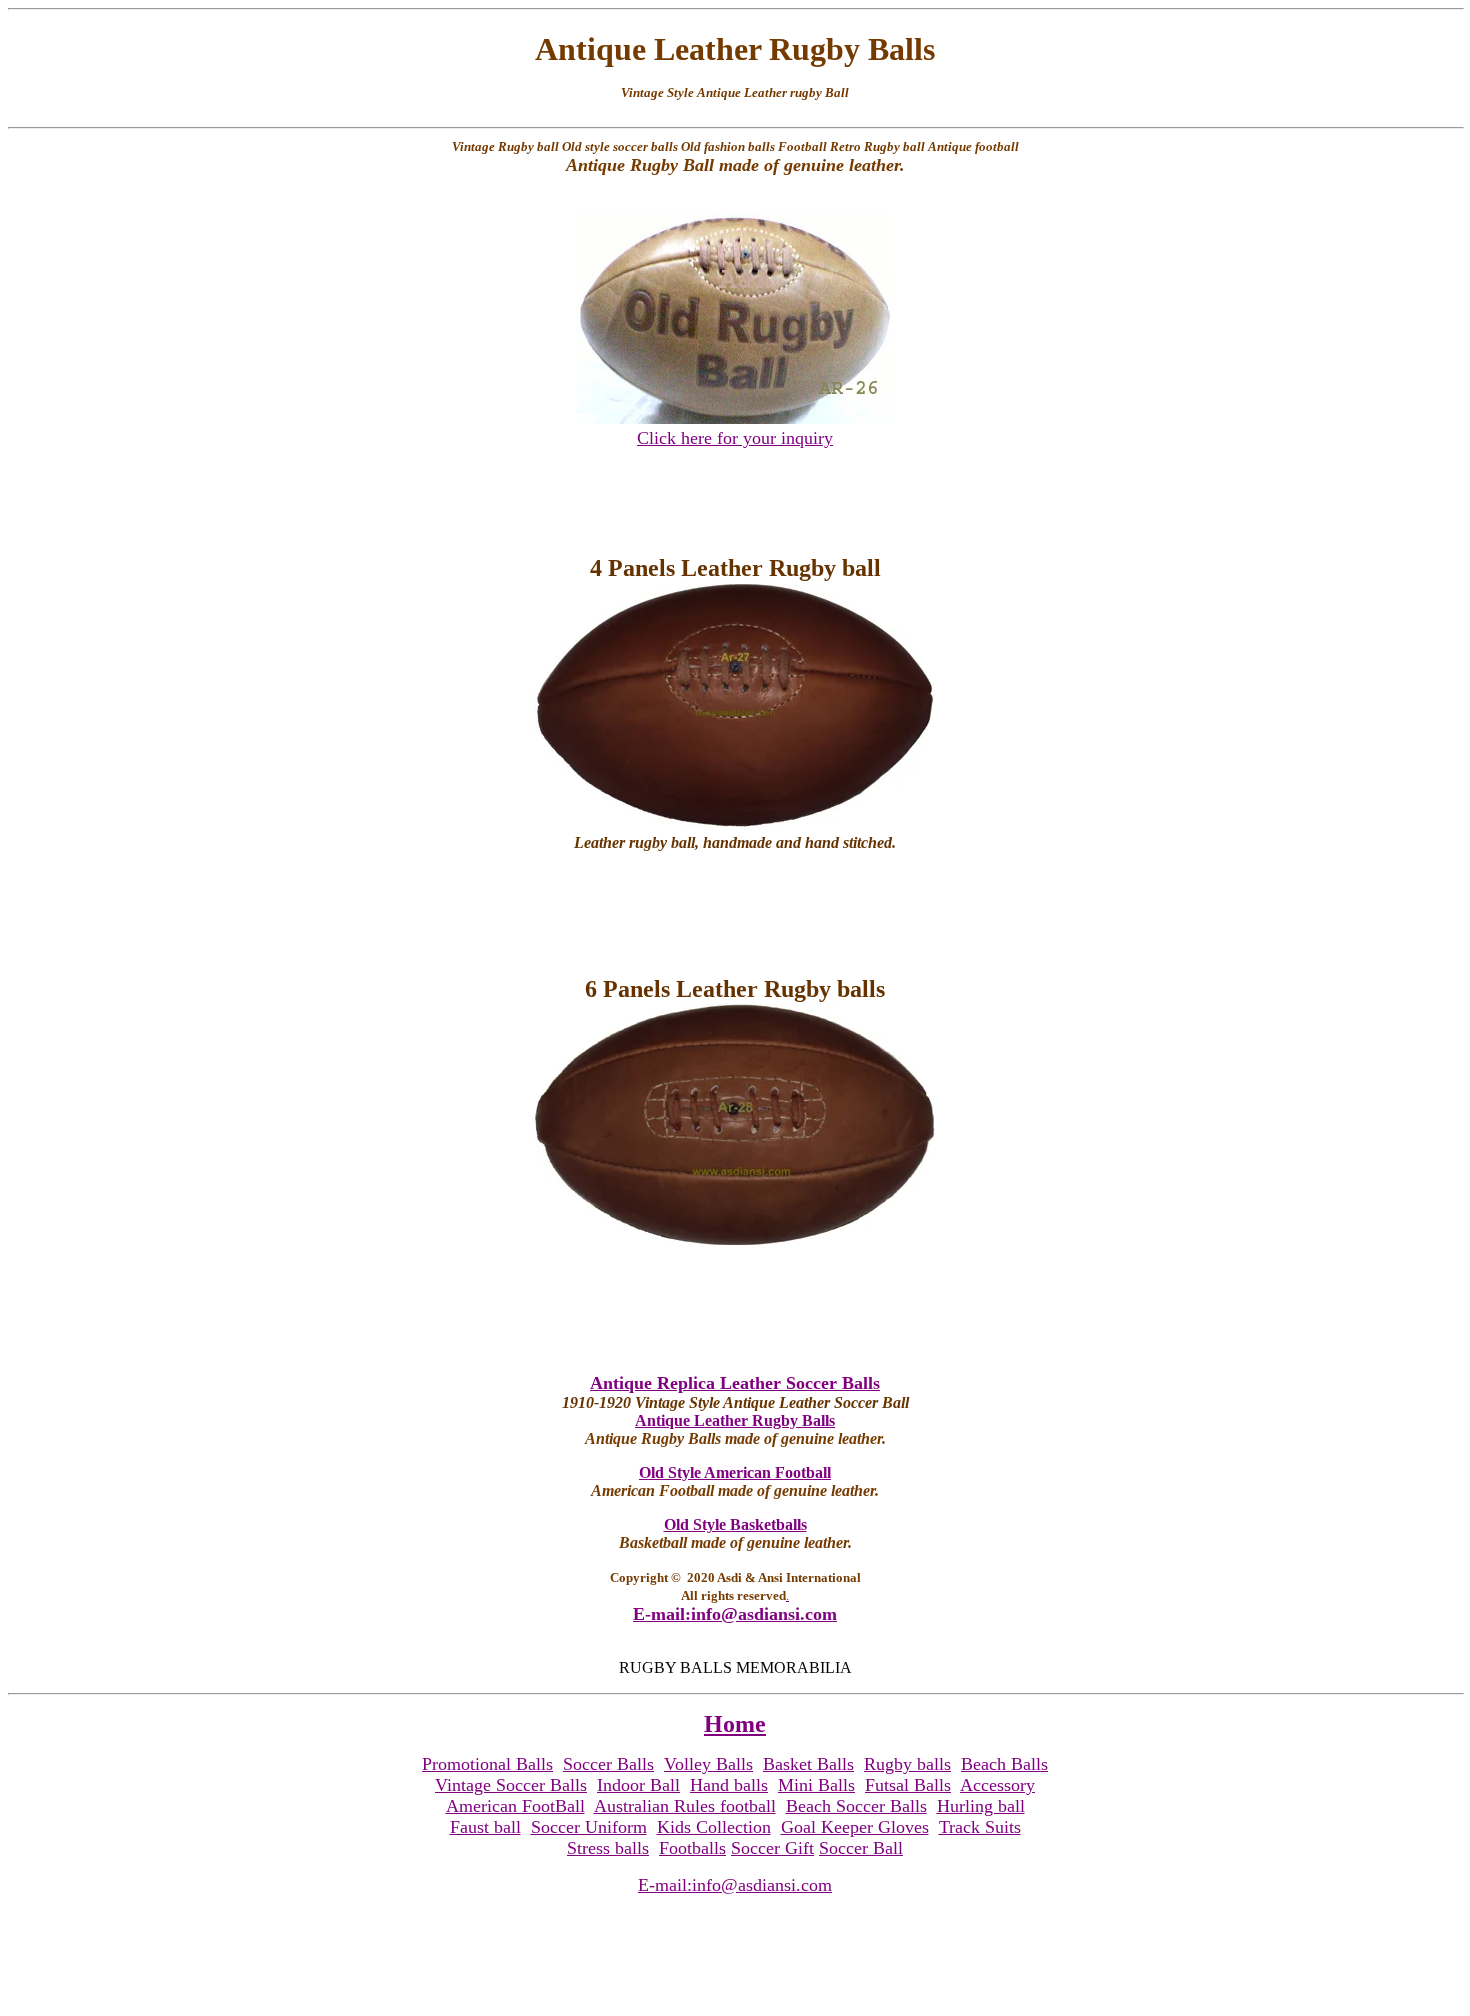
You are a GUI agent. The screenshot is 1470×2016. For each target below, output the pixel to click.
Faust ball (485, 1827)
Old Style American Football (735, 1472)
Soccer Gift (772, 1848)
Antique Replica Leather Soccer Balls (735, 1383)
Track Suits (980, 1827)
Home (735, 1724)
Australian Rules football (685, 1806)
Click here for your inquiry (735, 438)
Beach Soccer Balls (856, 1806)
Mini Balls (816, 1785)
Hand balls (729, 1785)
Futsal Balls (908, 1785)
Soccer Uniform (589, 1827)
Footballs (692, 1848)
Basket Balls (808, 1764)
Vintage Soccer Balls (511, 1785)
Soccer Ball (861, 1848)
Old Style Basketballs (735, 1524)
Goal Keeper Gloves (855, 1827)
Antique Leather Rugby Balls (735, 1420)
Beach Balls (1004, 1764)
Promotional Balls (487, 1764)
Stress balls (608, 1848)
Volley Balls (708, 1764)
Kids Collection (714, 1827)
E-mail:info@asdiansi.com (735, 1614)
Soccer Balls (608, 1764)
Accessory (997, 1785)
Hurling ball (981, 1806)
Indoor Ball (638, 1785)
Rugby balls (907, 1764)
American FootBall (515, 1806)
